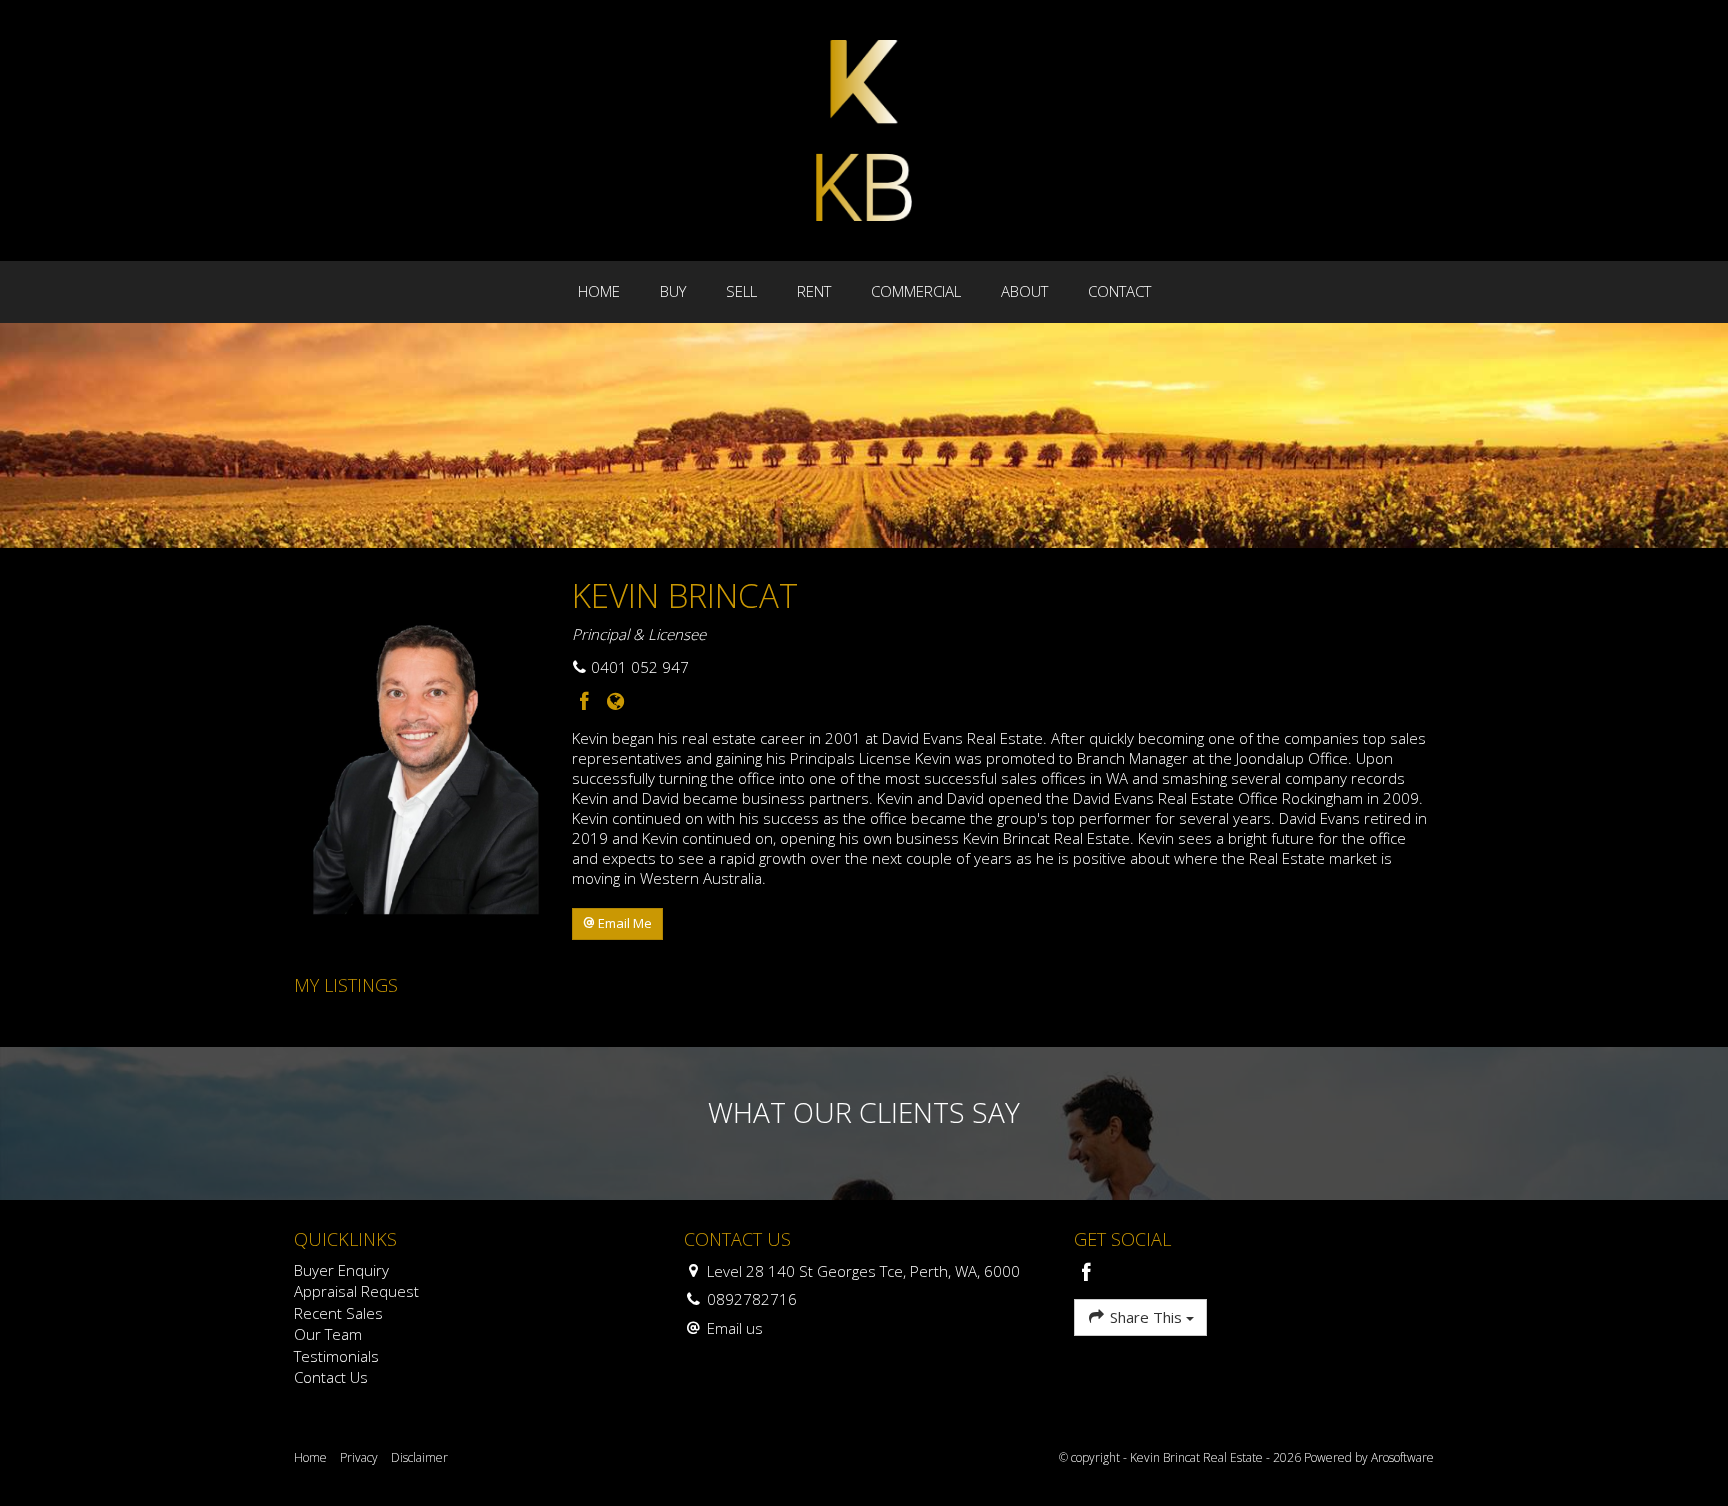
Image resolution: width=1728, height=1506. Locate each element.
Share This (1146, 1317)
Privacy (359, 1457)
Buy (673, 291)
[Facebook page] (587, 702)
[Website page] (615, 702)
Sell (741, 291)
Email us (735, 1328)
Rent (814, 291)
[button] (617, 924)
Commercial (916, 291)
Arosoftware (1402, 1457)
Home (599, 291)
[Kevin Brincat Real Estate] (864, 129)
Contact (1119, 291)
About (1024, 291)
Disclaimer (419, 1457)
